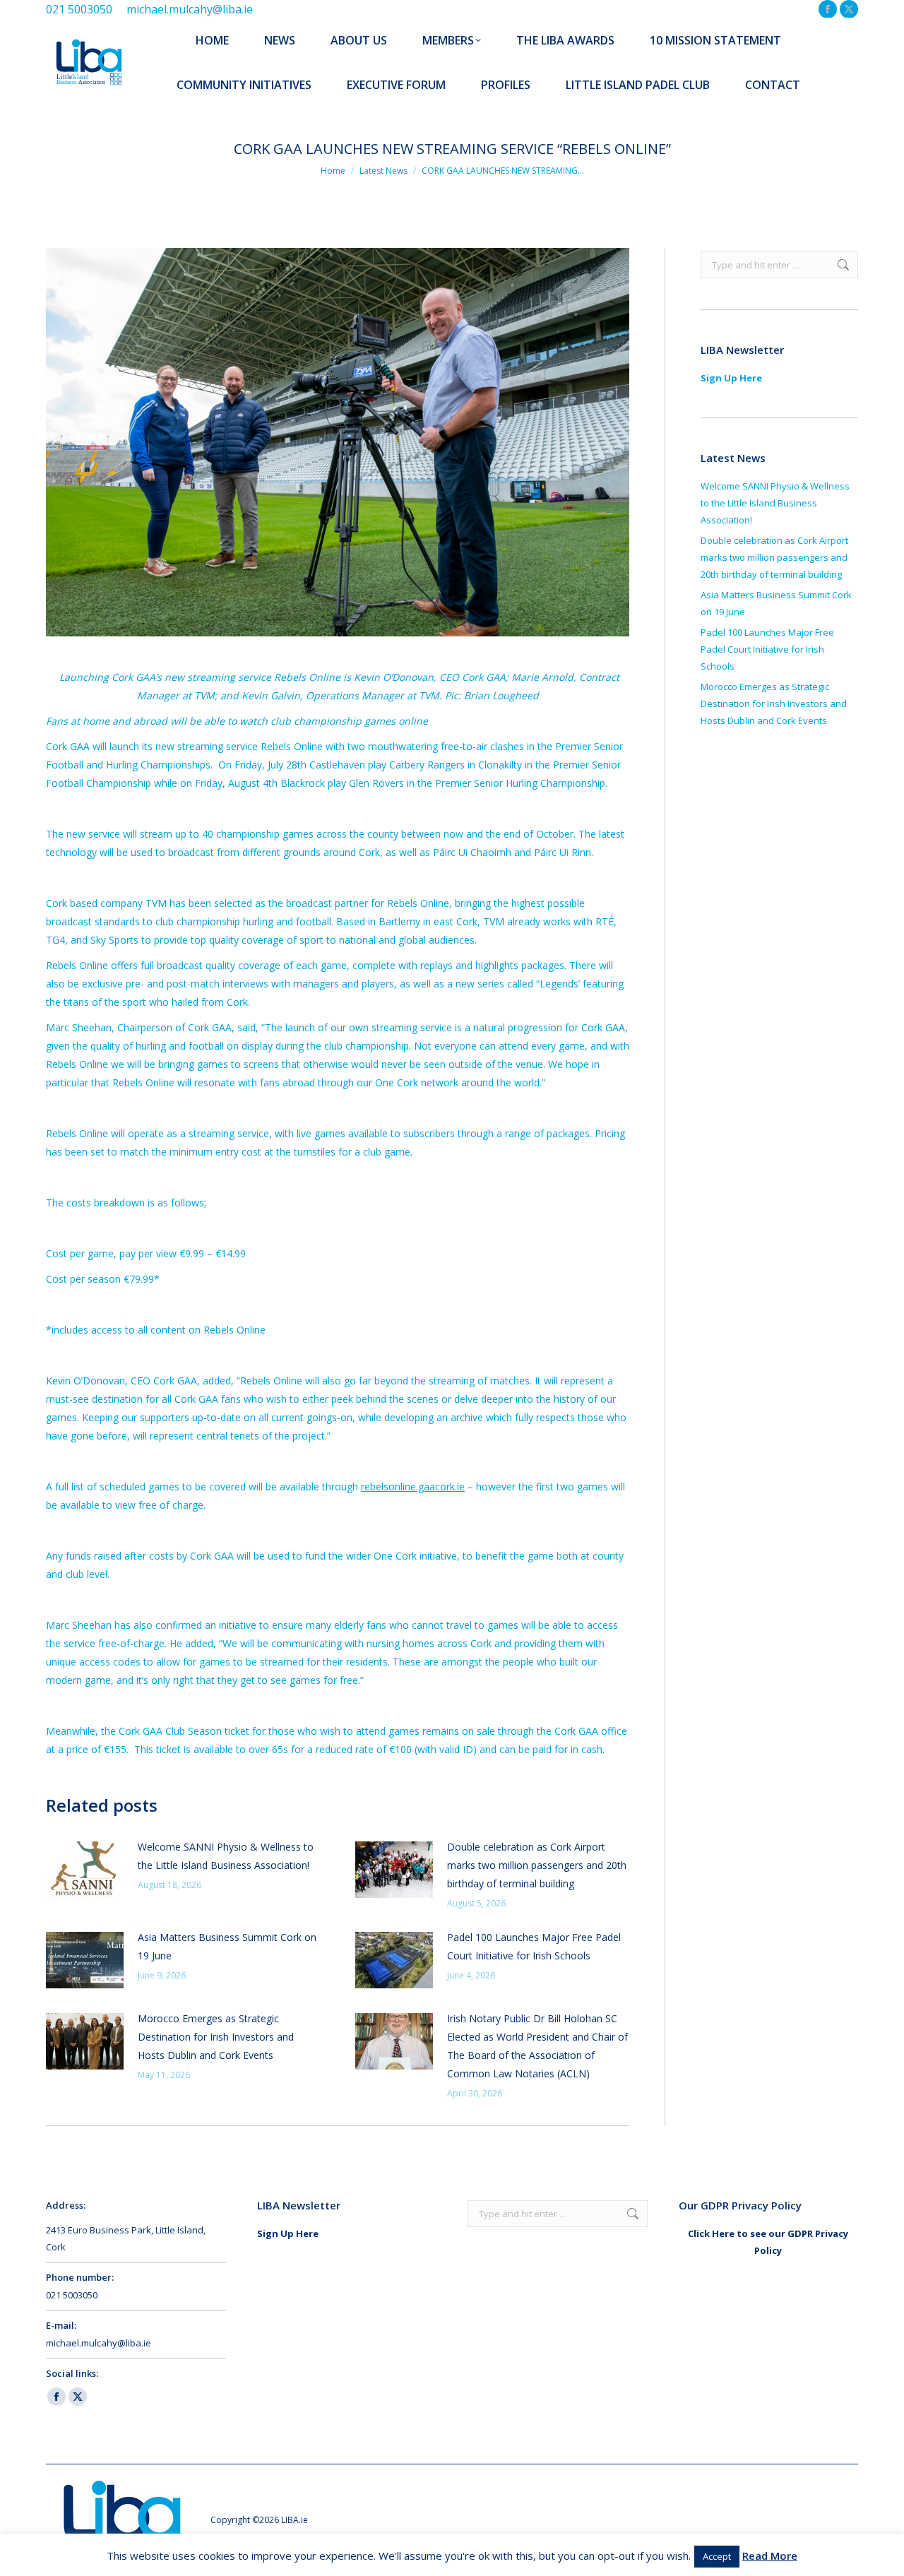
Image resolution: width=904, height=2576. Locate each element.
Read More (770, 2556)
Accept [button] (717, 2556)
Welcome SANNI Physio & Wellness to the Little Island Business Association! (226, 1856)
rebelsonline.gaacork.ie (413, 1486)
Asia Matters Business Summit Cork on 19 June (227, 1946)
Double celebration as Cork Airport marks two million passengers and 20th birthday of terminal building (537, 1865)
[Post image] (85, 1870)
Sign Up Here (731, 378)
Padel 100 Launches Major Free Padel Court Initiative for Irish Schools (534, 1946)
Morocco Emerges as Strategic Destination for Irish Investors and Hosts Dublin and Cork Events (216, 2037)
